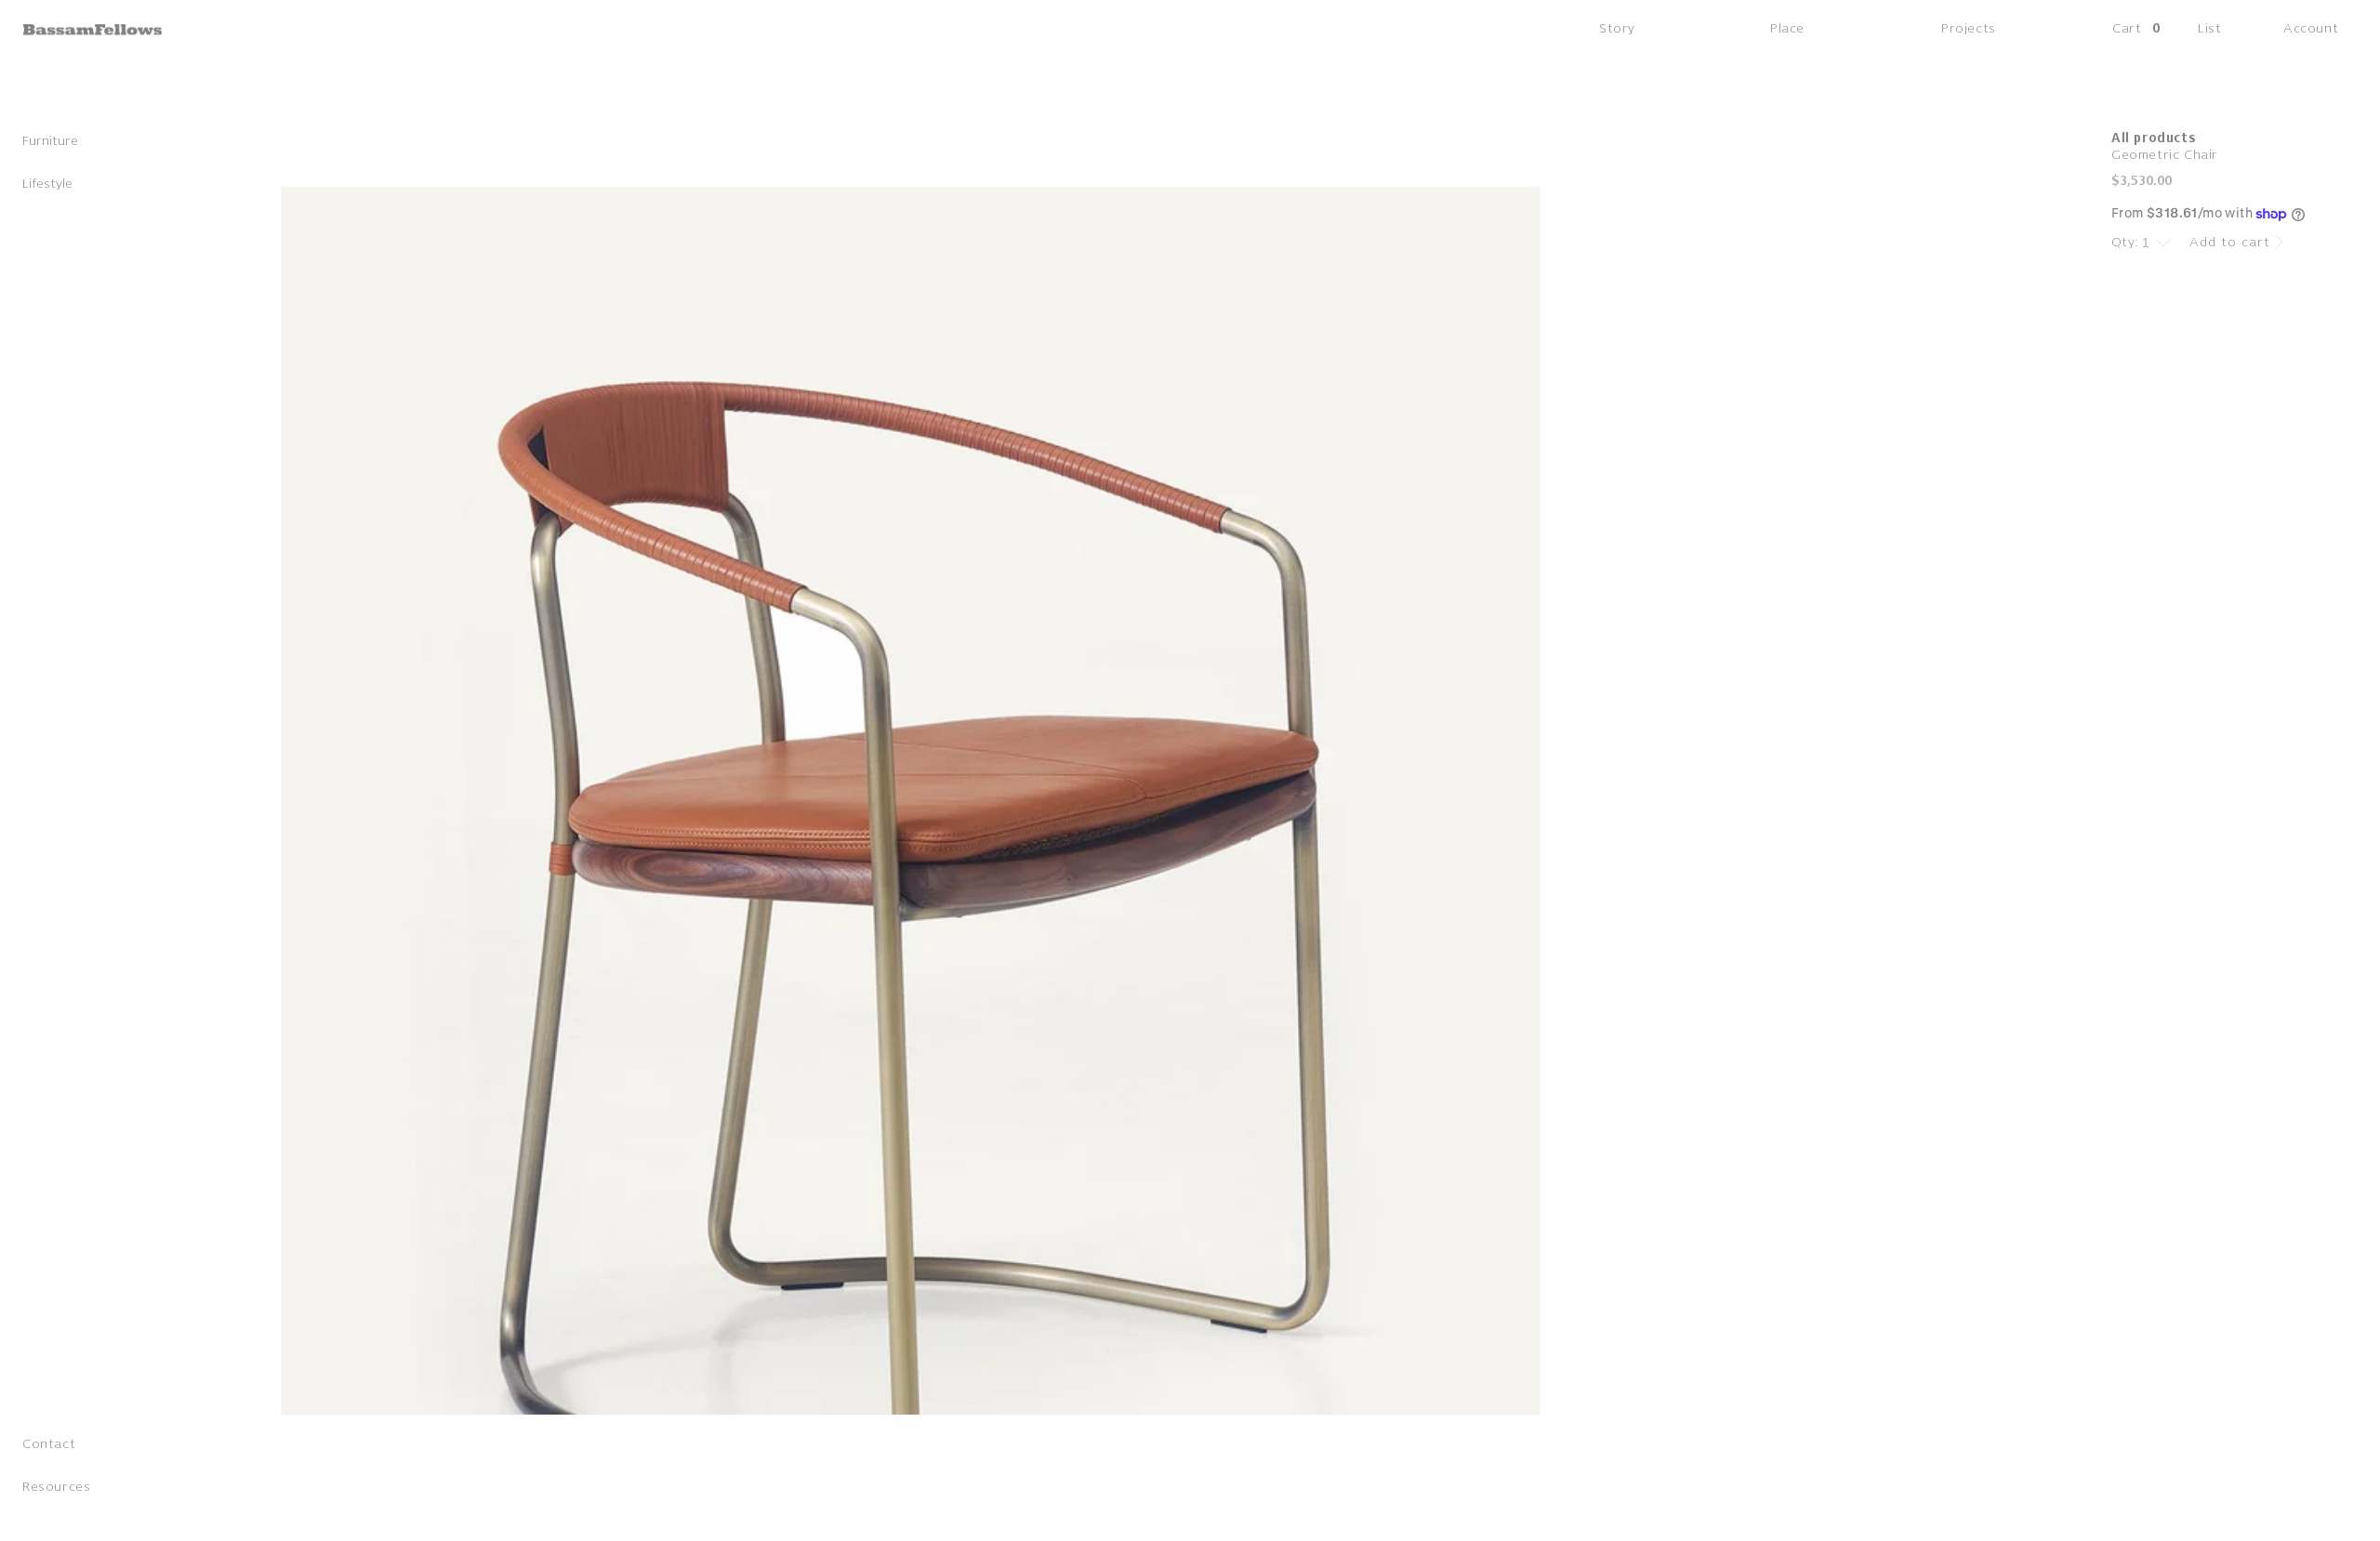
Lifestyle (47, 187)
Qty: (2125, 242)
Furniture (50, 145)
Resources (56, 1490)
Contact (49, 1448)
